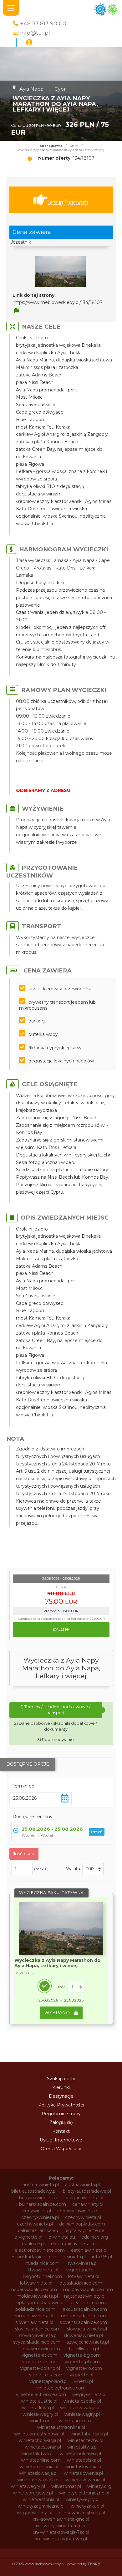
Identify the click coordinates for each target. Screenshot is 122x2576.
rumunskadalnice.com (84, 2316)
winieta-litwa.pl (38, 2408)
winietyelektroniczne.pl (84, 2493)
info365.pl (102, 2257)
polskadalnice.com (35, 2309)
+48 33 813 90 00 (43, 23)
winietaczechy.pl (85, 2440)
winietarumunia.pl (39, 2467)
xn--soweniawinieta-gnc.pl (61, 2519)
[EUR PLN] (93, 1869)
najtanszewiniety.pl (85, 2296)
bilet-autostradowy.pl (34, 2191)
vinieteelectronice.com (41, 2394)
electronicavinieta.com (76, 2244)
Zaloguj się (61, 2122)
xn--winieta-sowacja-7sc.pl (61, 2532)
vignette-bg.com (82, 2355)
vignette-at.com (39, 2355)
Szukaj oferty (61, 2079)
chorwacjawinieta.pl (78, 2211)
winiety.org (99, 2486)
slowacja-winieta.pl (87, 2329)
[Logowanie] (29, 42)
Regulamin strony (61, 2114)
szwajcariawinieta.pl (88, 2342)
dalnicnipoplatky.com (82, 2224)
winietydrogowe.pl (33, 2493)
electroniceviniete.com (40, 2250)
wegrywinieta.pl (89, 2394)
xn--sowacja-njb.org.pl (82, 2513)
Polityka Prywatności (61, 2105)
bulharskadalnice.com (43, 2204)
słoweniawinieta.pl (43, 2349)
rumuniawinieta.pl (34, 2316)
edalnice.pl (33, 2244)
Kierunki (61, 2087)
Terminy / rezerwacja (68, 202)
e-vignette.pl (28, 2237)
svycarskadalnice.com (37, 2342)
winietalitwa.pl (82, 2447)
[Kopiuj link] (16, 311)
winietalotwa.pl (37, 2454)
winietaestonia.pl (43, 2447)
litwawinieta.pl (43, 2270)
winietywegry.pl (82, 2499)
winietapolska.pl (84, 2460)
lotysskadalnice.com (80, 2283)
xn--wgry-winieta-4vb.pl (61, 2526)
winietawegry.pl (28, 2486)
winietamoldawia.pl (80, 2454)
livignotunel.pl (79, 2270)
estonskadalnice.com (33, 2257)
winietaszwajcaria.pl (38, 2480)
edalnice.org (95, 2237)
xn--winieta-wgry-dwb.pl (61, 2539)
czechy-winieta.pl (40, 2217)
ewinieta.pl (74, 2257)
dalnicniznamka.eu (38, 2230)
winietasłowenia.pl (85, 2480)
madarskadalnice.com (33, 2290)
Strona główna (51, 146)
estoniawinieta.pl (89, 2250)
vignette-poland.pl (40, 2368)
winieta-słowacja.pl (80, 2408)
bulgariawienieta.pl (39, 2198)
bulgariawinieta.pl (84, 2198)
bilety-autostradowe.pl (87, 2191)
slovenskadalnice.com (83, 2322)
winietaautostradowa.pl (39, 2434)
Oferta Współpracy (61, 2149)
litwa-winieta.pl (82, 2263)
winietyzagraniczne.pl (41, 2506)
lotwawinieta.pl (36, 2283)
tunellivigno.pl (84, 2349)
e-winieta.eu (62, 2237)
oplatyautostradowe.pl (40, 2303)
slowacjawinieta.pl (38, 2335)
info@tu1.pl (35, 33)
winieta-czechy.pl (82, 2401)
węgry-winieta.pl (35, 2513)
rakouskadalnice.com (84, 2309)
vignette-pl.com (82, 2362)
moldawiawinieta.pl (37, 2296)
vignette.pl (81, 2375)
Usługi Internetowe (61, 2140)
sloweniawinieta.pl (83, 2335)
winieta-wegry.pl (40, 2414)
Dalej (59, 1629)
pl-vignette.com (88, 2303)
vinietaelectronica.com (61, 2388)
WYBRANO (58, 2013)
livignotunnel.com (42, 2276)
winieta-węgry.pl (82, 2414)
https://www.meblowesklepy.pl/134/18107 (58, 302)
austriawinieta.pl (82, 2185)
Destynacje (61, 2096)
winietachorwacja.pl (40, 2440)
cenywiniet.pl (37, 2211)
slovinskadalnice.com (38, 2329)
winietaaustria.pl (76, 2421)
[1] (76, 1987)
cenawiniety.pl (88, 2204)
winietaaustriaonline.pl (61, 2427)
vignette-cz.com (40, 2362)
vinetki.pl (83, 2381)
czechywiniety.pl (35, 2224)
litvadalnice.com (42, 2263)
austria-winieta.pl (41, 2185)
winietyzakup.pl (87, 2506)
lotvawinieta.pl (84, 2276)
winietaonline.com (41, 2460)
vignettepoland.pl (48, 2381)
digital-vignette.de (84, 2230)
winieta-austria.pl (39, 2401)
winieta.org (41, 2421)
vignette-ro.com (84, 2368)
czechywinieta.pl (83, 2217)
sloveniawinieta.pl (34, 2322)
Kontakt (61, 2131)
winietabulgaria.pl (89, 2434)
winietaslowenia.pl (83, 2473)
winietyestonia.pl (41, 2499)
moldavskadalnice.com (88, 2290)
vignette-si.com (46, 2375)
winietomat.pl (66, 2486)
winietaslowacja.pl (38, 2473)
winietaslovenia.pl (83, 2467)
